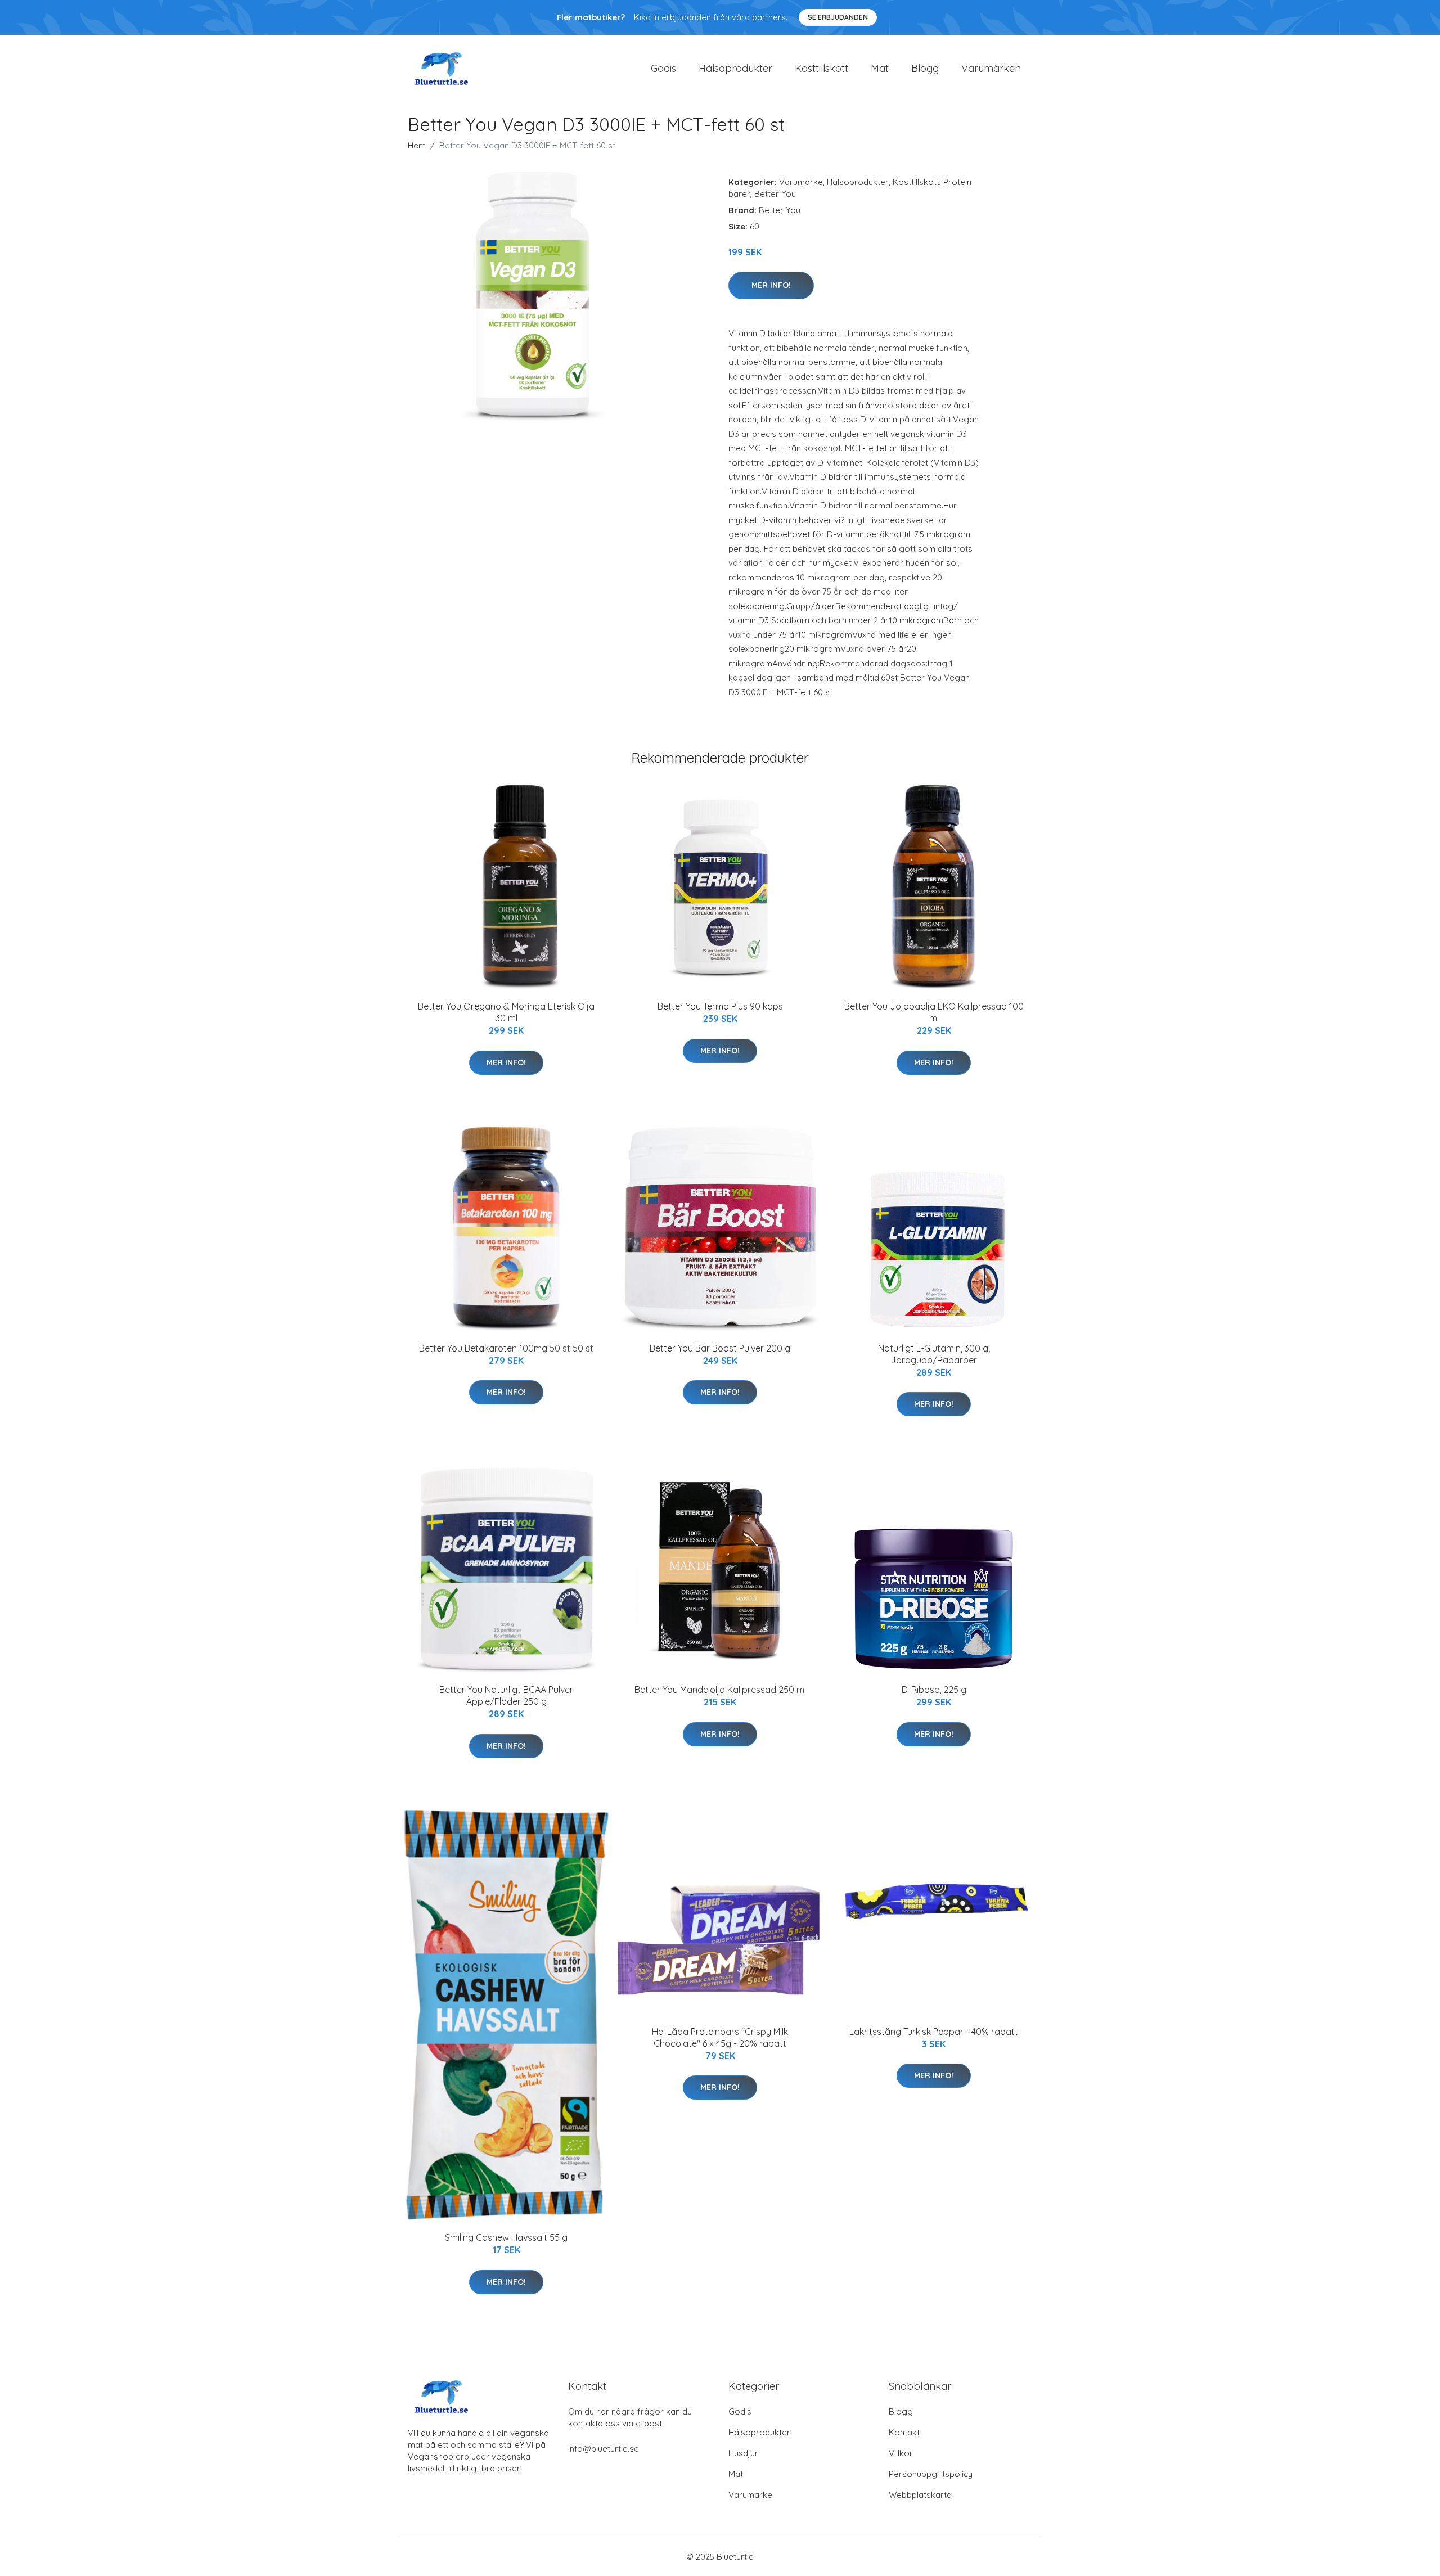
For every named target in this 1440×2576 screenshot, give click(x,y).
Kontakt (904, 2432)
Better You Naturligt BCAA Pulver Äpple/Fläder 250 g (506, 1695)
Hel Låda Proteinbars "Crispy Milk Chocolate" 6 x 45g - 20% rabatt (720, 2037)
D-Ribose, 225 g (934, 1690)
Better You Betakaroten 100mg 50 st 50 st (506, 1348)
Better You (775, 194)
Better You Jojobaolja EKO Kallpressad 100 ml (934, 1012)
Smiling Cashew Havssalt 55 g (506, 2237)
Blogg (925, 68)
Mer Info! (771, 285)
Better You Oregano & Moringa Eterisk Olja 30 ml (506, 1012)
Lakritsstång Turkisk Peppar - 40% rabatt (934, 2032)
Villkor (901, 2453)
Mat (880, 68)
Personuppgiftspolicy (931, 2474)
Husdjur (743, 2453)
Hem (417, 145)
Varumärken (991, 68)
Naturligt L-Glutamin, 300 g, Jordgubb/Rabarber (934, 1354)
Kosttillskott (822, 68)
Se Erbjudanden (838, 17)
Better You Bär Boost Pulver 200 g (720, 1348)
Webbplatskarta (920, 2495)
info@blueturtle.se (604, 2449)
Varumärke (801, 182)
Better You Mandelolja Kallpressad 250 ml (720, 1690)
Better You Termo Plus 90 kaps (720, 1006)
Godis (663, 68)
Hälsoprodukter (735, 68)
